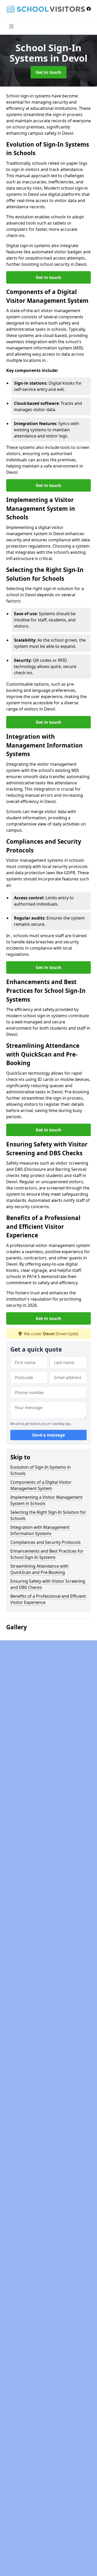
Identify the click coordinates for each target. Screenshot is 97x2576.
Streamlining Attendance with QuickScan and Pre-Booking (39, 1569)
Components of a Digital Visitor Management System (41, 1485)
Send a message (48, 1435)
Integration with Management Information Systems (40, 1530)
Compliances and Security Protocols (46, 1542)
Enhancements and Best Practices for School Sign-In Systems (47, 1554)
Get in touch (48, 72)
